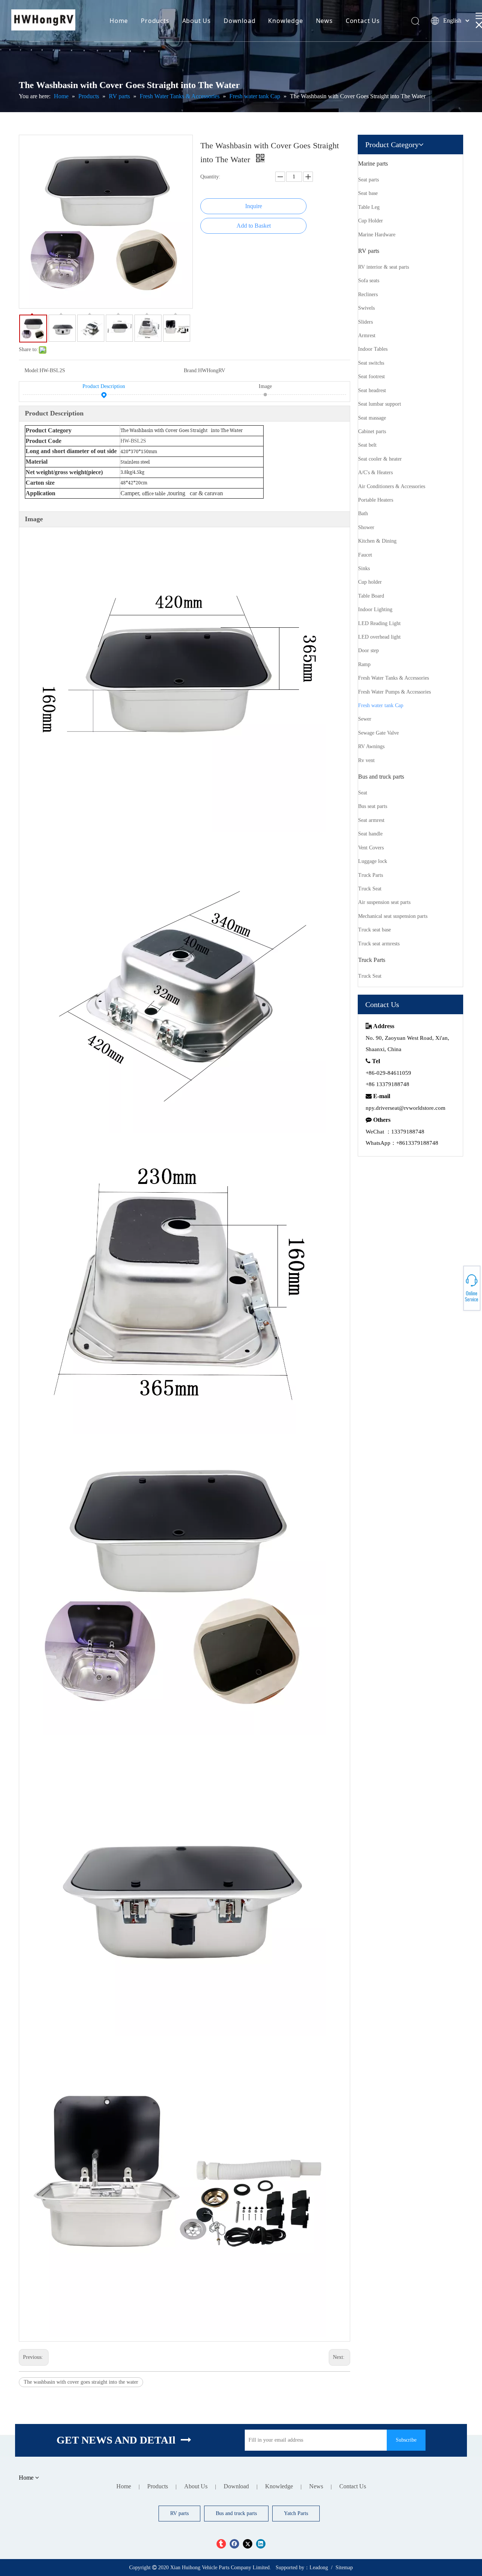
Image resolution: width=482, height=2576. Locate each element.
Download (239, 21)
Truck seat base (374, 930)
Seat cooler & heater (380, 459)
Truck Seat (370, 889)
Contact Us (363, 21)
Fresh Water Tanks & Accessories (394, 678)
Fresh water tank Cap (381, 705)
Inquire (254, 206)
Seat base (368, 193)
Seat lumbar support (380, 404)
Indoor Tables (373, 349)
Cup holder (370, 582)
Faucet (365, 555)
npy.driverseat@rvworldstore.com (406, 1108)
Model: (32, 370)
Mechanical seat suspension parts (393, 916)
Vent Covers (371, 848)
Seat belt (367, 445)
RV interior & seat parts (384, 267)
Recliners (368, 294)
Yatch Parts (296, 2513)
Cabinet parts (372, 431)
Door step (368, 650)
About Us (197, 21)
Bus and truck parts (381, 777)
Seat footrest (371, 377)
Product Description (104, 386)
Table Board (371, 596)
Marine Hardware (377, 235)
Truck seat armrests (379, 944)
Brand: (191, 370)
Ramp (364, 664)
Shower (366, 527)
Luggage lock (373, 861)
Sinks (364, 568)
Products (155, 21)
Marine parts (373, 164)
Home (119, 21)
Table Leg (369, 207)
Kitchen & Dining (377, 541)
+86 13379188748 (456, 1287)
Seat (363, 793)
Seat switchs (371, 363)
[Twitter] (248, 2544)
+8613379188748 (456, 1291)
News (324, 21)
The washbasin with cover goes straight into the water (81, 2382)
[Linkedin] (261, 2544)
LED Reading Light (379, 623)
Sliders (365, 322)
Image (265, 386)
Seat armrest (371, 820)
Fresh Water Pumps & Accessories (394, 692)
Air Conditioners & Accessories (392, 486)
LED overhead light (379, 637)
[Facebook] (234, 2544)
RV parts (369, 251)
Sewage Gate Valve (378, 733)
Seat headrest (372, 390)
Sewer (365, 719)
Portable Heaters (376, 500)
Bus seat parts (373, 806)
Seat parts (368, 180)
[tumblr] (221, 2544)
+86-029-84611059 (456, 1285)
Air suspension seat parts (384, 902)
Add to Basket (254, 226)
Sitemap (344, 2568)
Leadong (319, 2568)
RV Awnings (371, 746)
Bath (363, 514)
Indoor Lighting (375, 609)
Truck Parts (371, 875)
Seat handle (370, 834)
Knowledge (285, 21)
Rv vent (366, 760)
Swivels (366, 308)
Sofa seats (369, 281)
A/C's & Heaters (375, 472)
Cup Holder (371, 221)
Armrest (367, 336)
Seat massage (372, 418)
